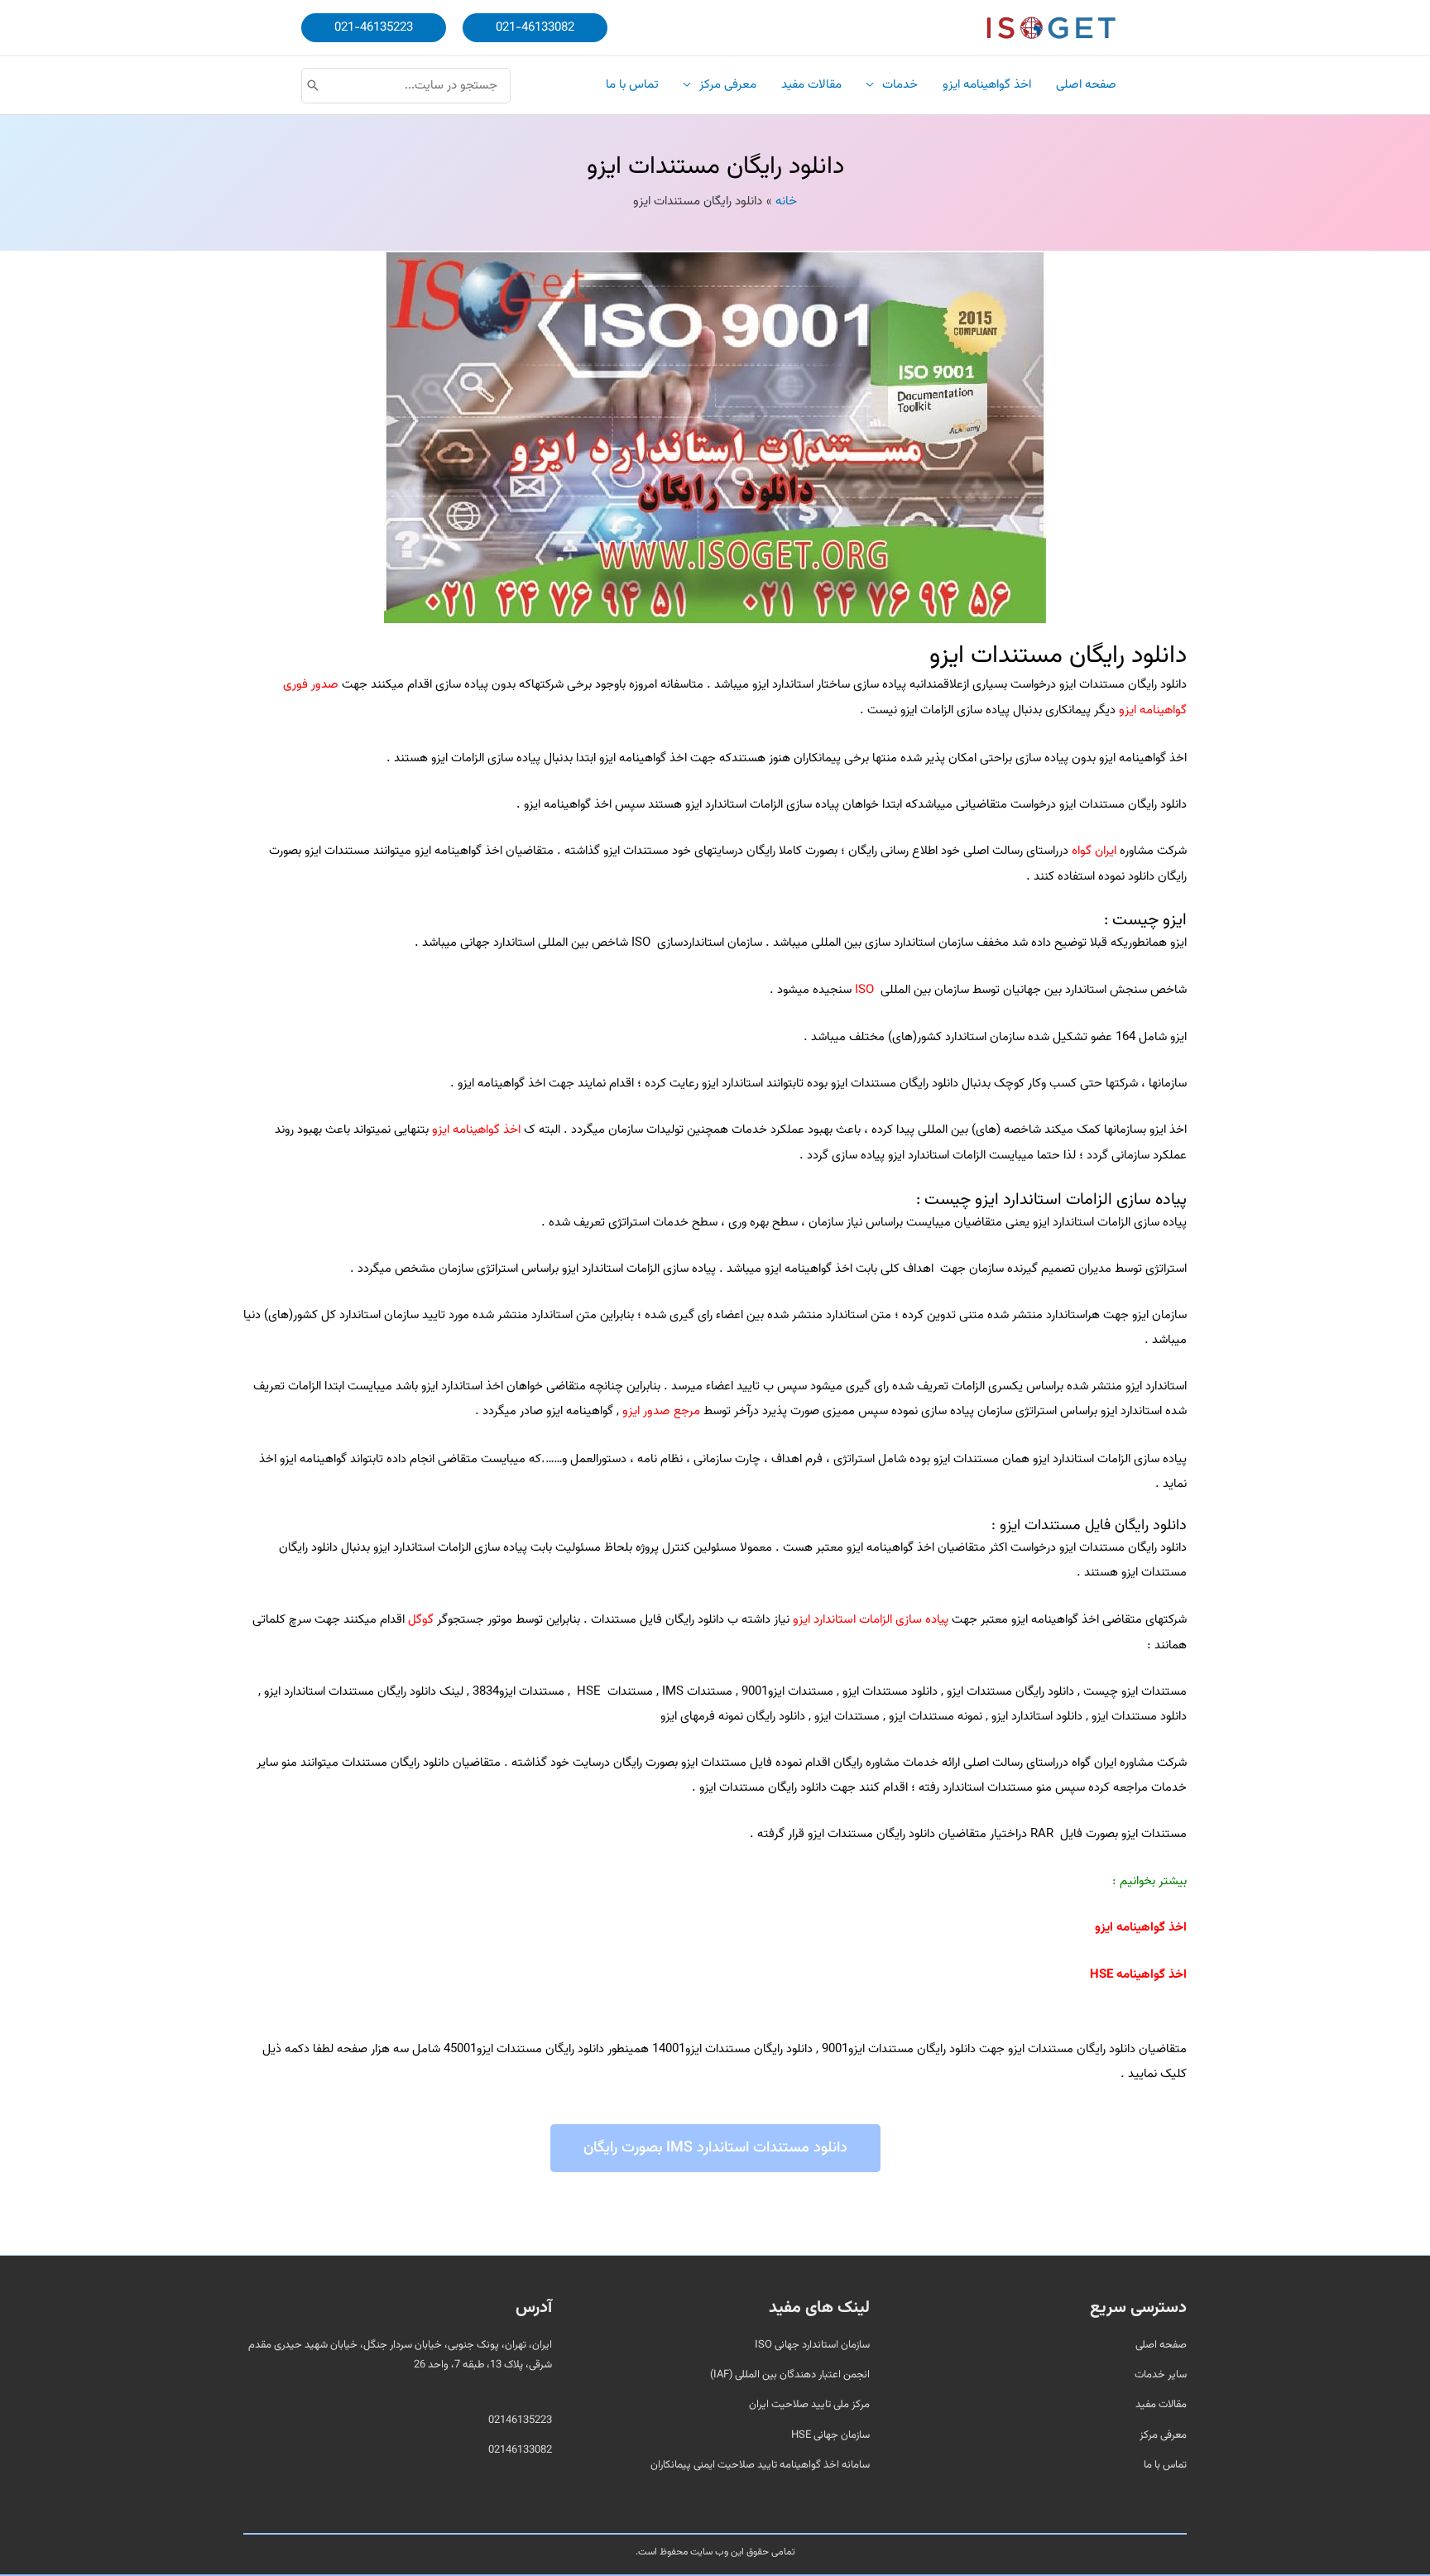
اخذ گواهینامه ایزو (476, 1130)
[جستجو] (313, 86)
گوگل (421, 1620)
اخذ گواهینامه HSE (1138, 1975)
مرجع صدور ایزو (661, 1411)
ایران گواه (1094, 851)
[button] (535, 28)
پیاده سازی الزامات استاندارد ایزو (871, 1620)
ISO (864, 990)
